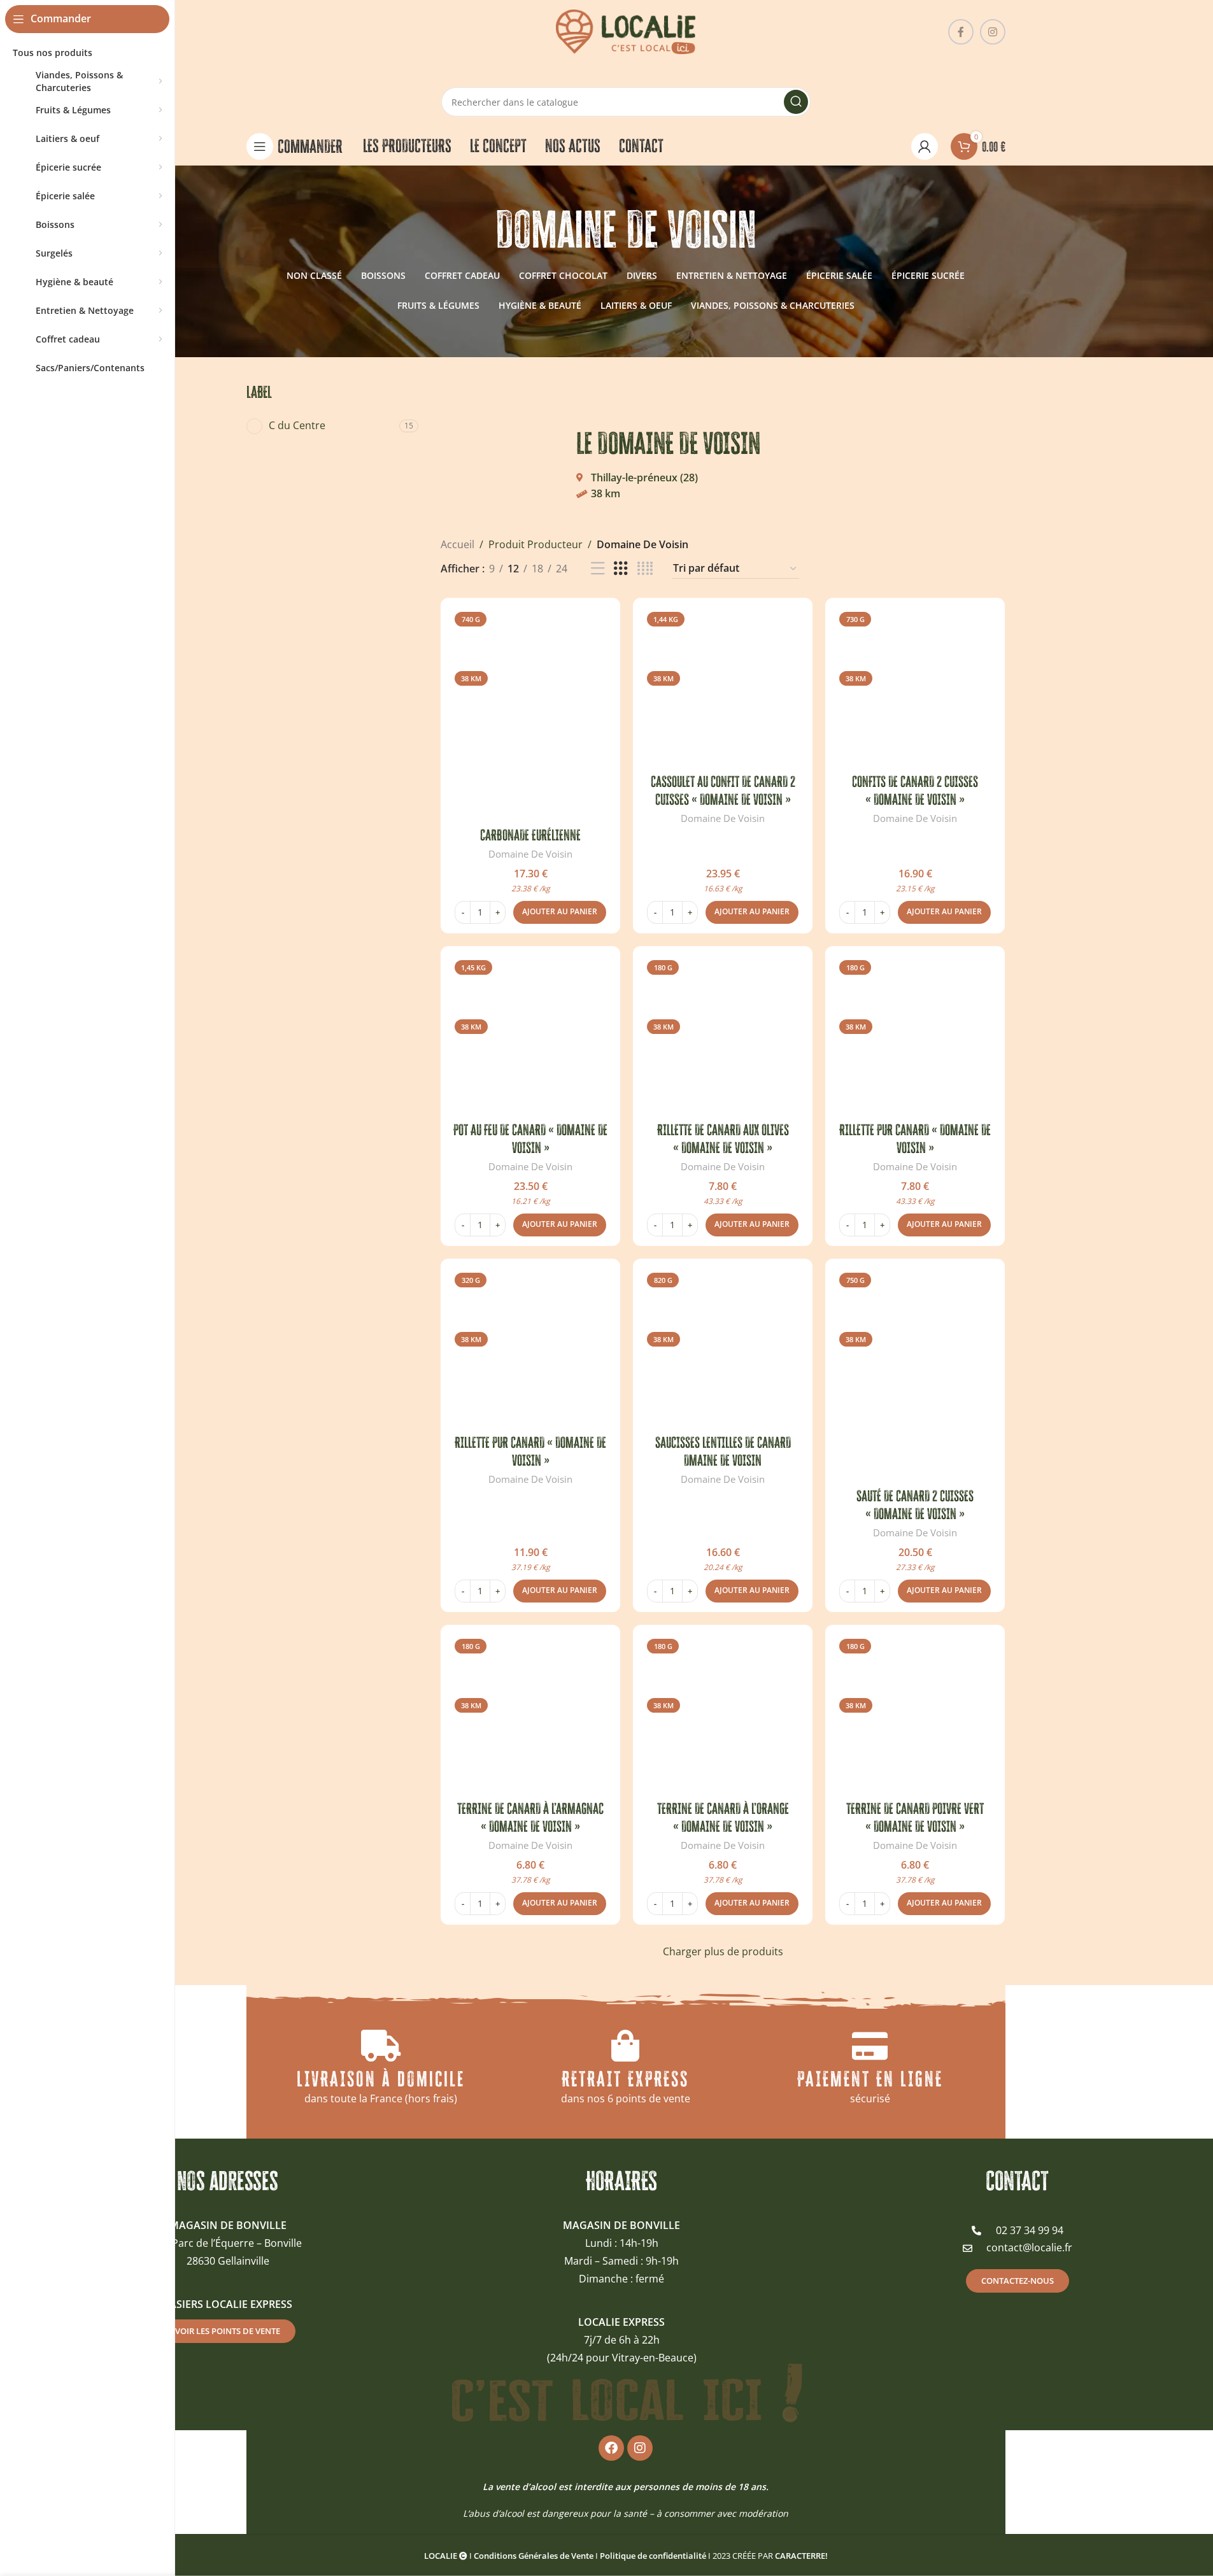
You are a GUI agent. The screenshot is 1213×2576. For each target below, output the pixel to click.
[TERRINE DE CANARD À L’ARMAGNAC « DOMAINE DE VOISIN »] (530, 1715)
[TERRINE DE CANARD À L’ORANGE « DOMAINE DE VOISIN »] (723, 1715)
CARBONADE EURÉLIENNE (530, 835)
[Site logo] (626, 31)
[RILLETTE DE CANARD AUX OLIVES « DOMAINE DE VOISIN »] (723, 1036)
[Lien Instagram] (993, 32)
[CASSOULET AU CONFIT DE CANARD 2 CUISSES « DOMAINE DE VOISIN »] (723, 688)
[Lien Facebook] (961, 32)
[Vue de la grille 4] (645, 569)
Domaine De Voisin (530, 854)
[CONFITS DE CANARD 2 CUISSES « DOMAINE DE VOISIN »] (915, 688)
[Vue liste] (598, 569)
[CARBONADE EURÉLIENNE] (530, 714)
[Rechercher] (796, 102)
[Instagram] (640, 2448)
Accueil (458, 544)
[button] (560, 912)
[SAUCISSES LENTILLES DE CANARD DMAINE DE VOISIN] (723, 1348)
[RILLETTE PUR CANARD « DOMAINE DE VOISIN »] (915, 1036)
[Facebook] (611, 2448)
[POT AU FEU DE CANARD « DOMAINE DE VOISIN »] (530, 1036)
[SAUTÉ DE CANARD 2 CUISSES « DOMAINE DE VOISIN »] (915, 1375)
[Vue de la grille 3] (621, 569)
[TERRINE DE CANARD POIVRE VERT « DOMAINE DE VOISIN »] (915, 1715)
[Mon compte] (925, 146)
